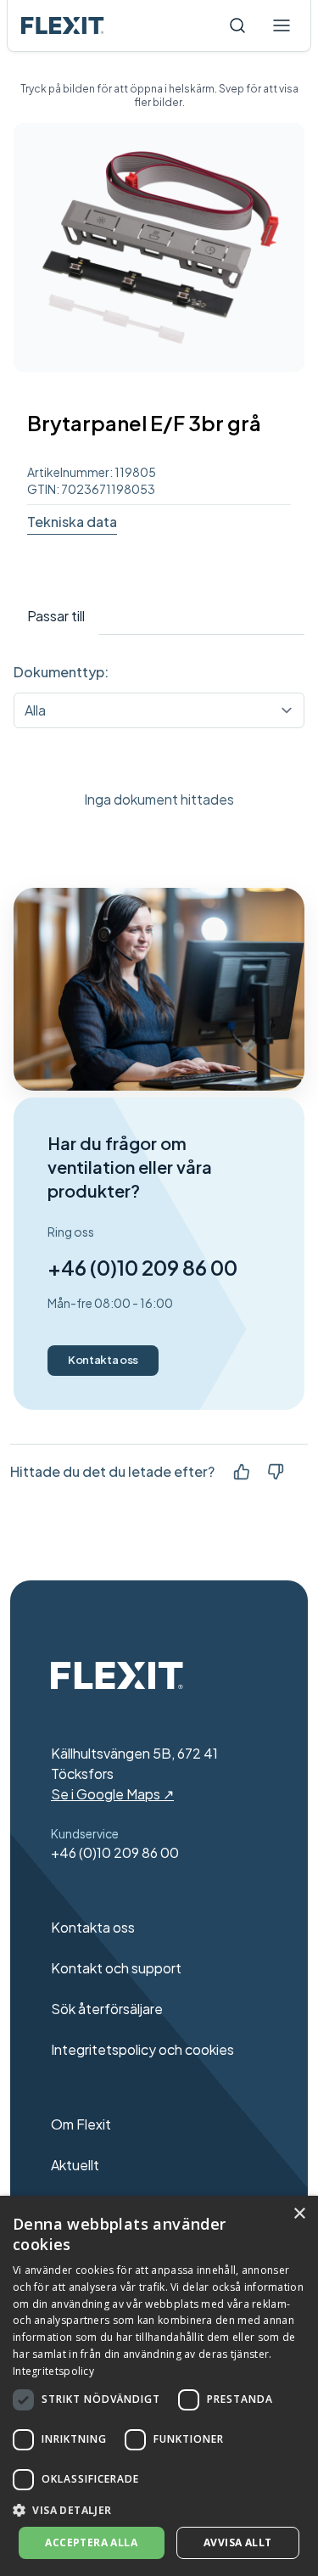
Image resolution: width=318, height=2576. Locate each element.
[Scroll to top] (63, 25)
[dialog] (159, 2386)
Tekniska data (72, 522)
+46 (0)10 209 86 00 (142, 1267)
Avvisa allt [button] (237, 2542)
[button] (159, 2510)
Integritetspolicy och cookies (142, 2049)
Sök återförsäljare (107, 2009)
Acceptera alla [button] (91, 2542)
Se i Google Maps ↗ (112, 1794)
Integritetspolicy (53, 2371)
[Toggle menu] (282, 25)
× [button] (299, 2214)
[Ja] (242, 1472)
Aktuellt (75, 2165)
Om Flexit (81, 2124)
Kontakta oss (103, 1360)
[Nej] (276, 1472)
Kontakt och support (116, 1968)
